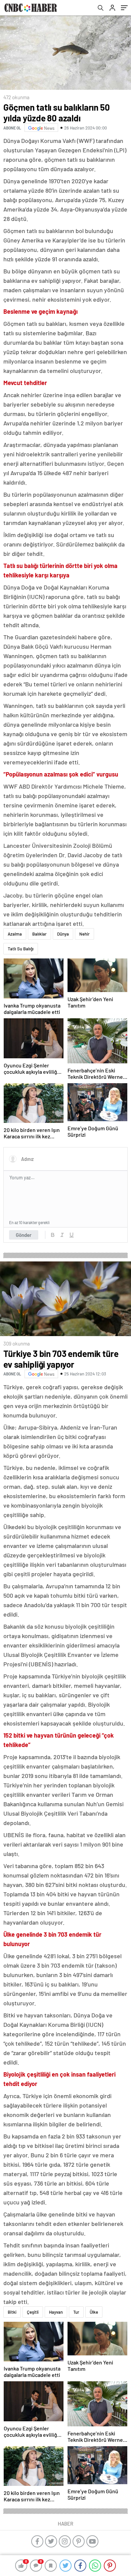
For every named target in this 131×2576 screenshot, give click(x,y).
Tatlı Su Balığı (21, 949)
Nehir (84, 934)
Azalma (15, 934)
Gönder (24, 1235)
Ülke (94, 2312)
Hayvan (56, 2312)
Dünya (63, 934)
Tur (76, 2312)
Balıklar (39, 934)
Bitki (12, 2312)
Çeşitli (33, 2312)
